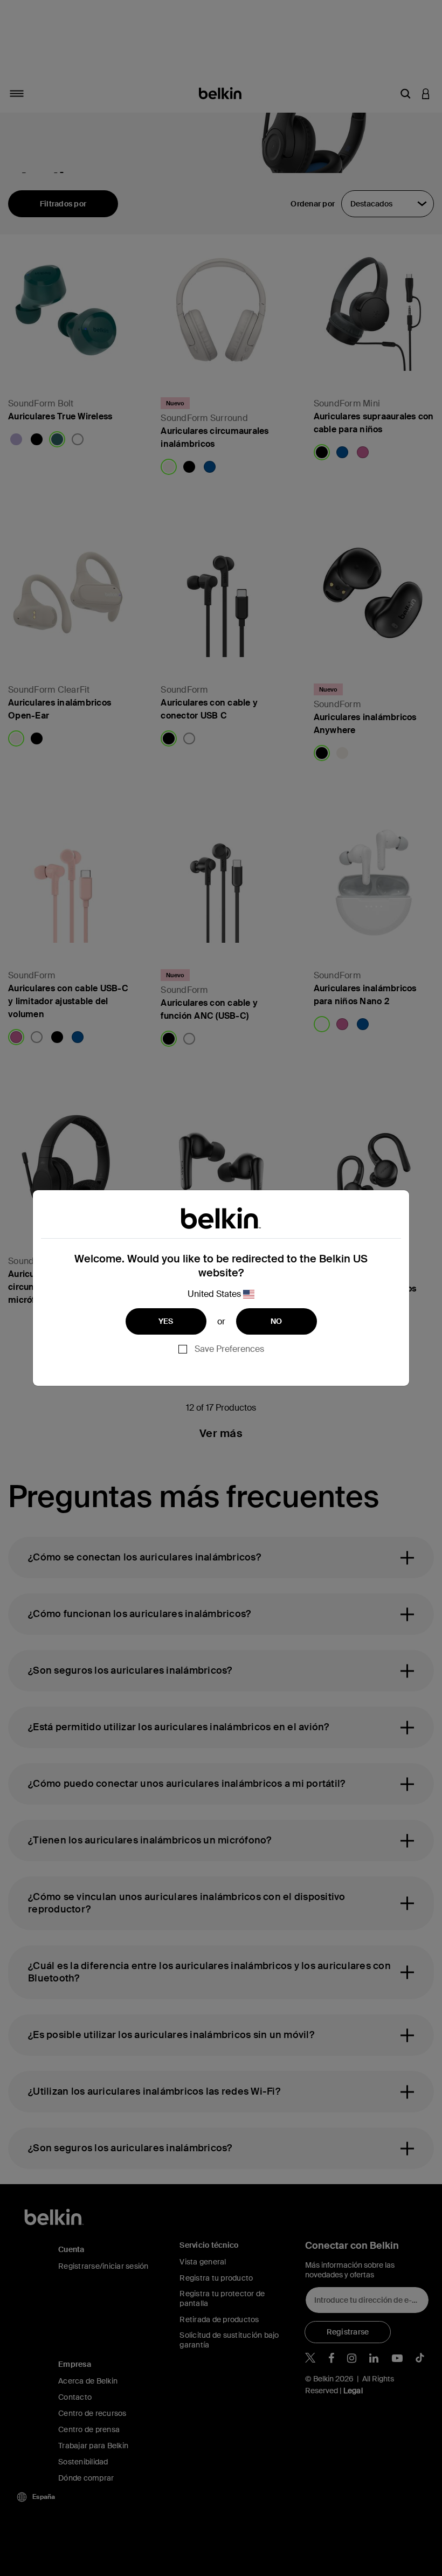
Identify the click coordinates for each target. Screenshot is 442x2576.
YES (166, 1321)
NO (277, 1321)
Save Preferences (229, 1349)
